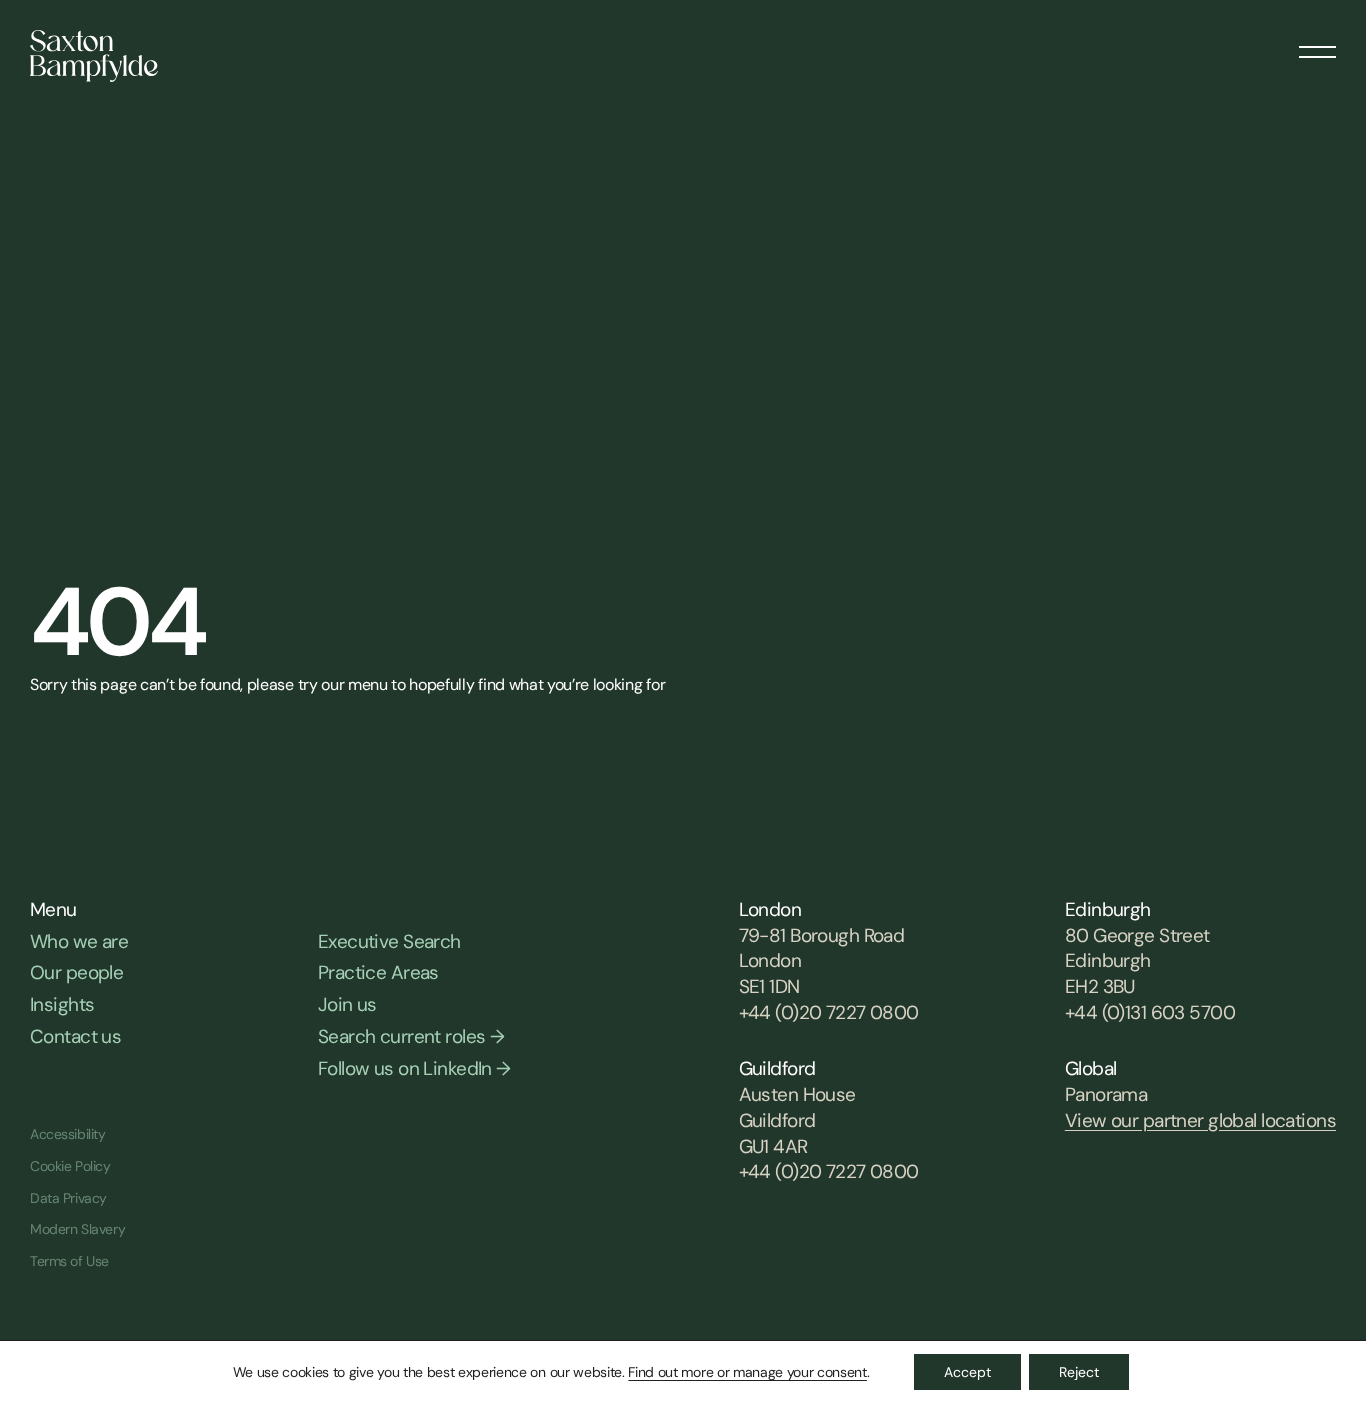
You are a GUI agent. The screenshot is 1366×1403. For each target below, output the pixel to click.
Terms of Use (69, 1261)
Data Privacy (68, 1198)
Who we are (79, 941)
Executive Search (389, 941)
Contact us (75, 1036)
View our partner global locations (1200, 1120)
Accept (967, 1372)
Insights (62, 1004)
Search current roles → (411, 1036)
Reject (1079, 1372)
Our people (76, 972)
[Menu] (1317, 45)
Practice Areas (378, 972)
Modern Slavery (77, 1229)
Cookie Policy (70, 1166)
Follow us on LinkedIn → (414, 1068)
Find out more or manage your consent (747, 1372)
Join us (347, 1004)
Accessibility (68, 1134)
